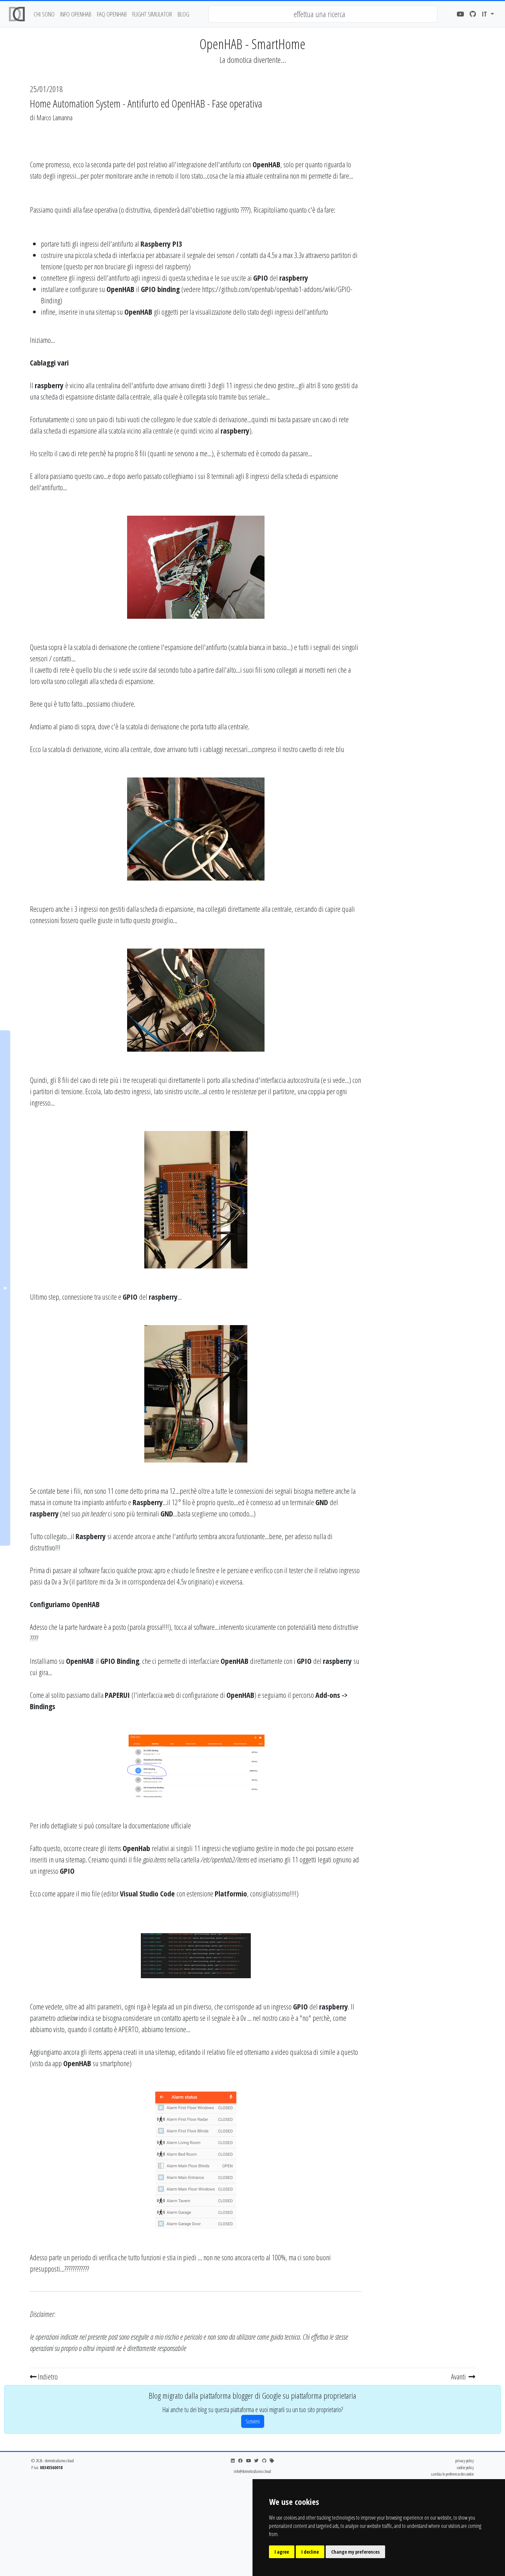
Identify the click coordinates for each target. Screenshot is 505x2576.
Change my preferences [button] (355, 2552)
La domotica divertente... (253, 60)
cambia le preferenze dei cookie (452, 2474)
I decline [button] (310, 2552)
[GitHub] (473, 14)
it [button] (485, 14)
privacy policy (464, 2461)
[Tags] (272, 2461)
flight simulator (152, 14)
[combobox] (323, 14)
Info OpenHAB (76, 14)
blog (183, 14)
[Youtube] (460, 14)
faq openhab (112, 14)
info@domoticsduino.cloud (252, 2471)
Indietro (47, 2376)
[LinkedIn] (233, 2461)
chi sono (44, 14)
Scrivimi (253, 2421)
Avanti (459, 2376)
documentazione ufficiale (160, 1825)
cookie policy (465, 2467)
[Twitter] (256, 2461)
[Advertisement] (422, 228)
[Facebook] (240, 2461)
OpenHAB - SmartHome (252, 44)
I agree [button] (282, 2552)
